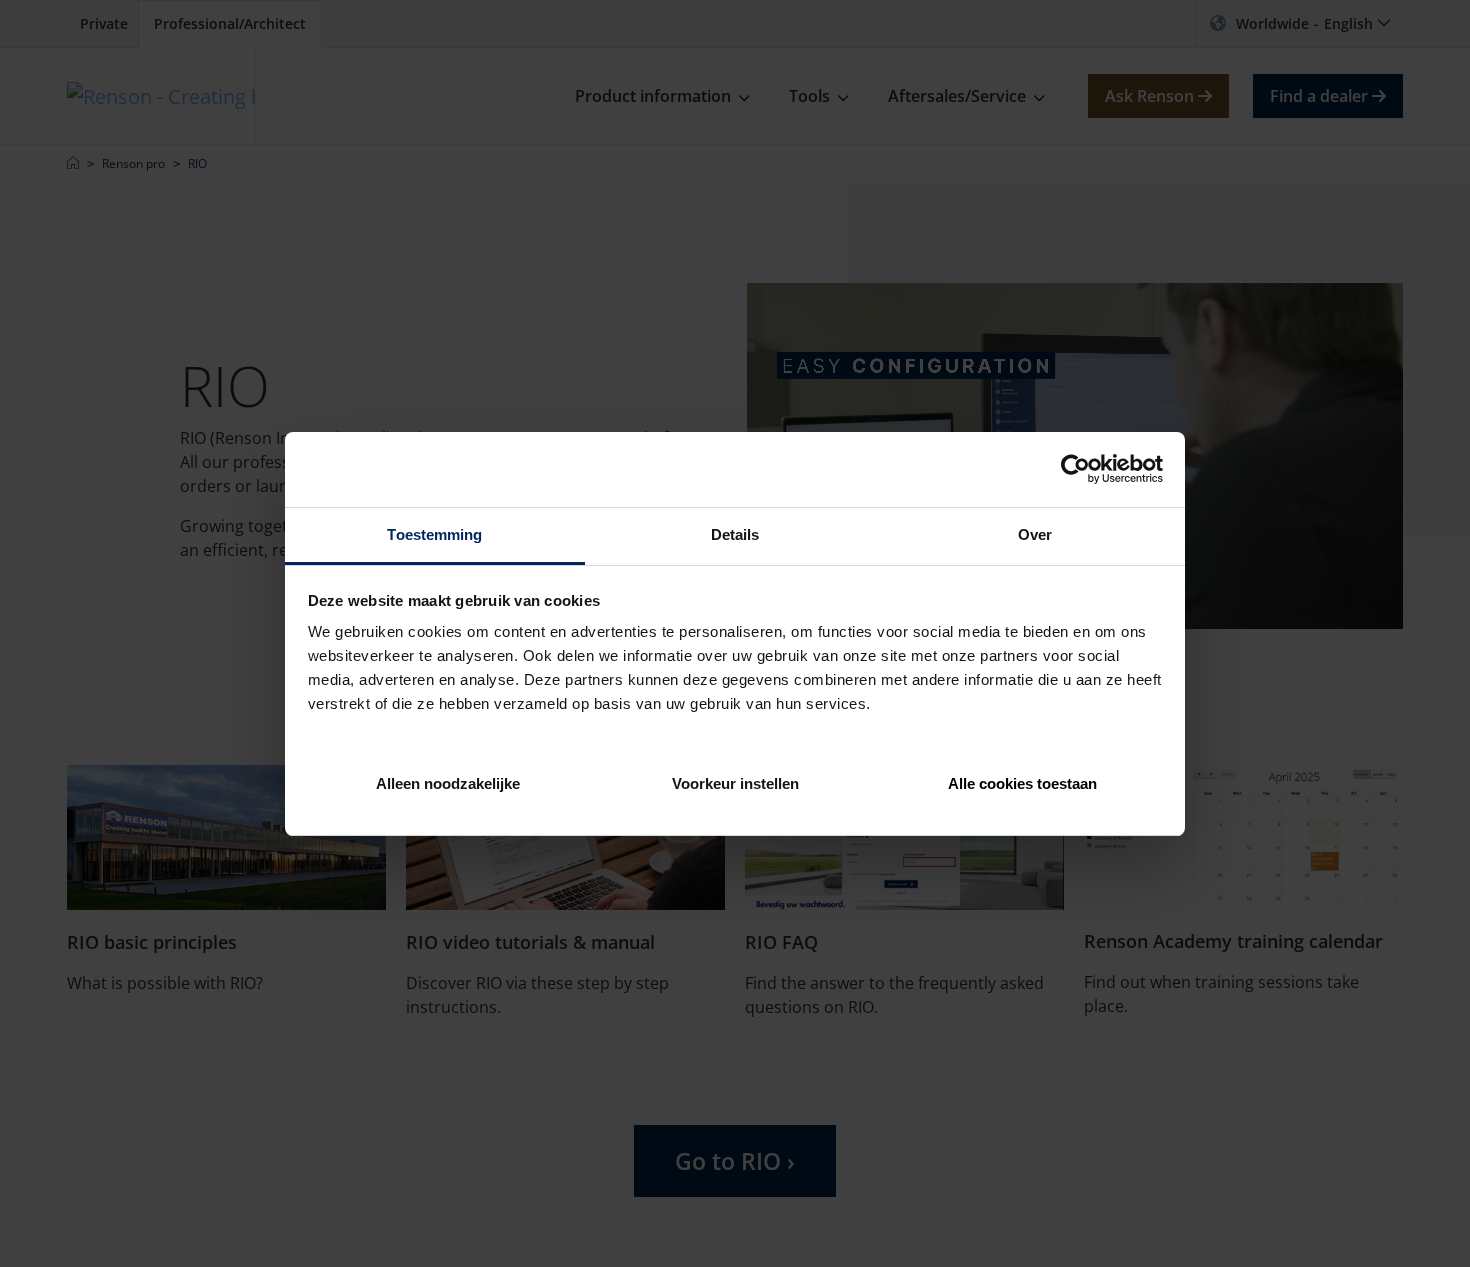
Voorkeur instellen (735, 782)
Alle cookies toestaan (1022, 782)
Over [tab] (1035, 534)
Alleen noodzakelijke (448, 782)
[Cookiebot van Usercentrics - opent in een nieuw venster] (1075, 469)
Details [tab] (735, 534)
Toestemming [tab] (434, 534)
